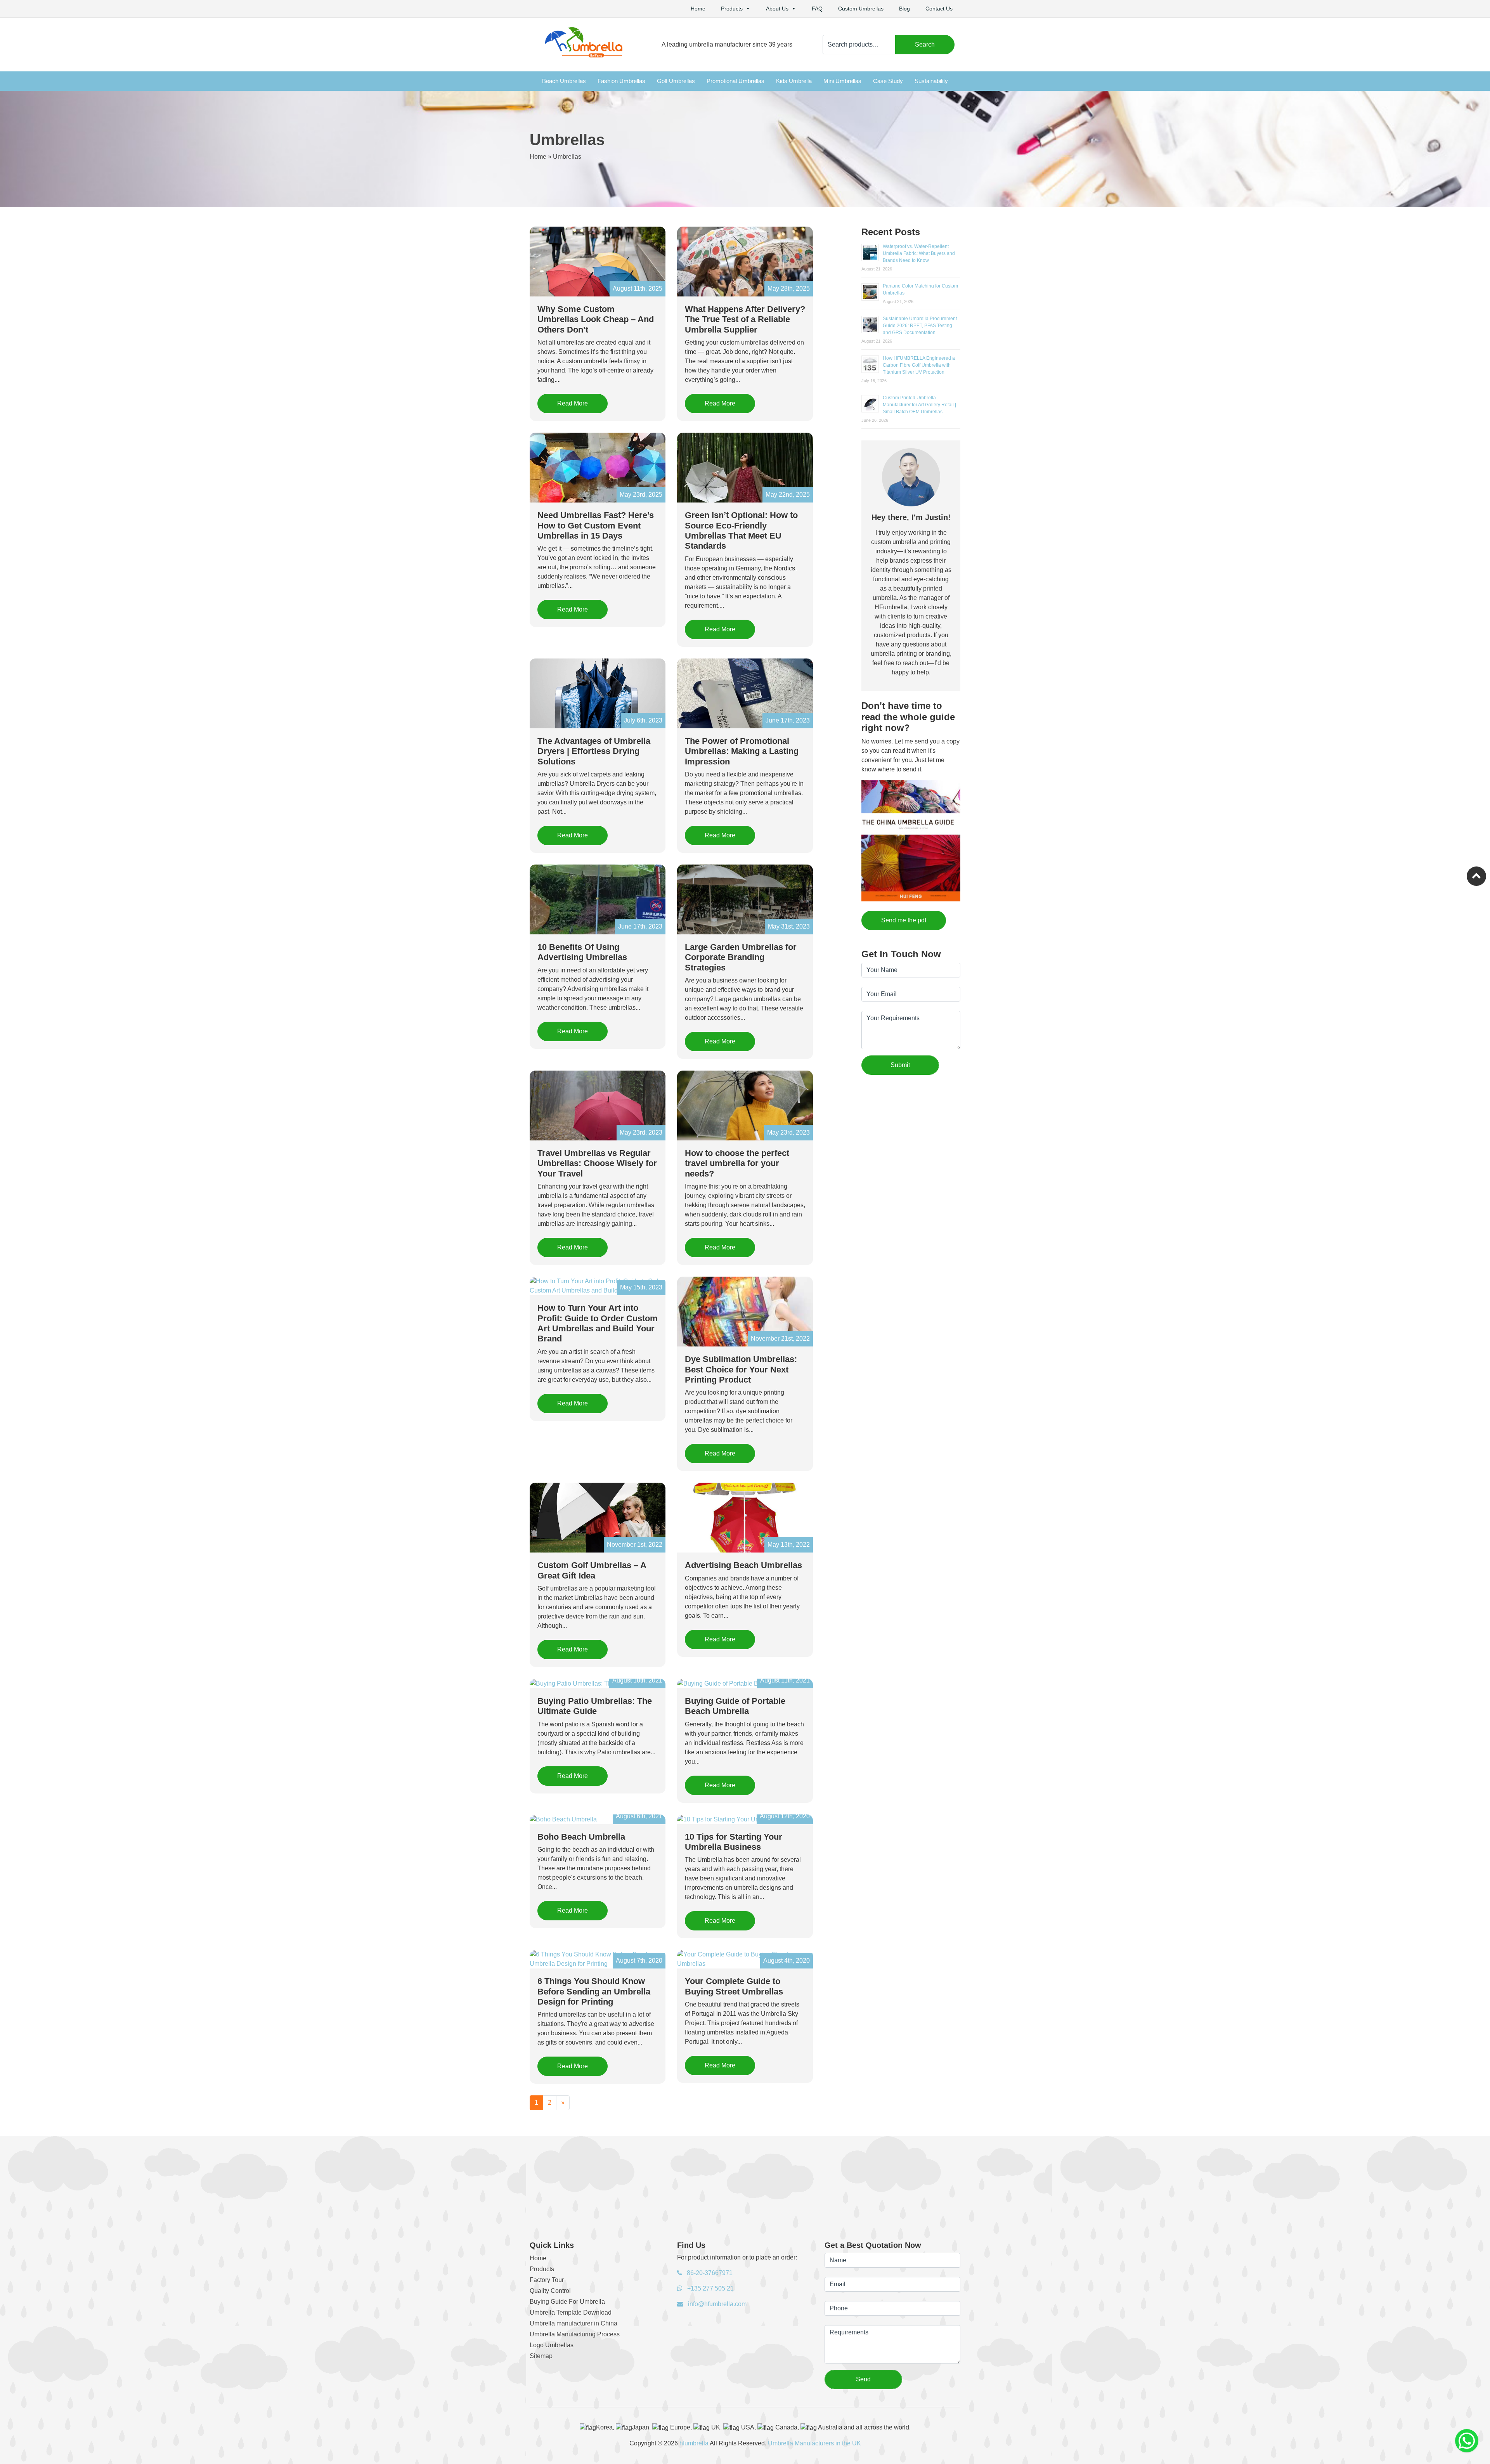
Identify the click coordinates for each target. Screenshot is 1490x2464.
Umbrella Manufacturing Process (575, 2334)
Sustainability (931, 81)
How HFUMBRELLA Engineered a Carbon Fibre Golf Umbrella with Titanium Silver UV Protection (919, 365)
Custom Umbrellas (861, 9)
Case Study (888, 81)
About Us (777, 9)
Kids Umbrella (794, 81)
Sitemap (541, 2356)
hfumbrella (694, 2443)
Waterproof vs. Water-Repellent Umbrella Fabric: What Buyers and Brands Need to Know (919, 253)
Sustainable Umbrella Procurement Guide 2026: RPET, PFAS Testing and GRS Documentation (920, 326)
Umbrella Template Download (571, 2312)
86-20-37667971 (709, 2273)
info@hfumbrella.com (716, 2304)
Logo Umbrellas (552, 2345)
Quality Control (550, 2291)
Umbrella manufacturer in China (573, 2323)
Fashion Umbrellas (621, 81)
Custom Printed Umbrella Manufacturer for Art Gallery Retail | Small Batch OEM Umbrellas (919, 405)
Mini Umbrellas (842, 81)
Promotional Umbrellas (735, 81)
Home (698, 9)
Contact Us (939, 9)
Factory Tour (547, 2280)
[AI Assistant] (1467, 2441)
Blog (904, 9)
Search (925, 44)
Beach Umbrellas (564, 81)
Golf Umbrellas (676, 81)
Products (732, 9)
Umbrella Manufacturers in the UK (814, 2443)
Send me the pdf (904, 920)
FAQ (817, 9)
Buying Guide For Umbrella (567, 2302)
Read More (573, 403)
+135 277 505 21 (710, 2288)
